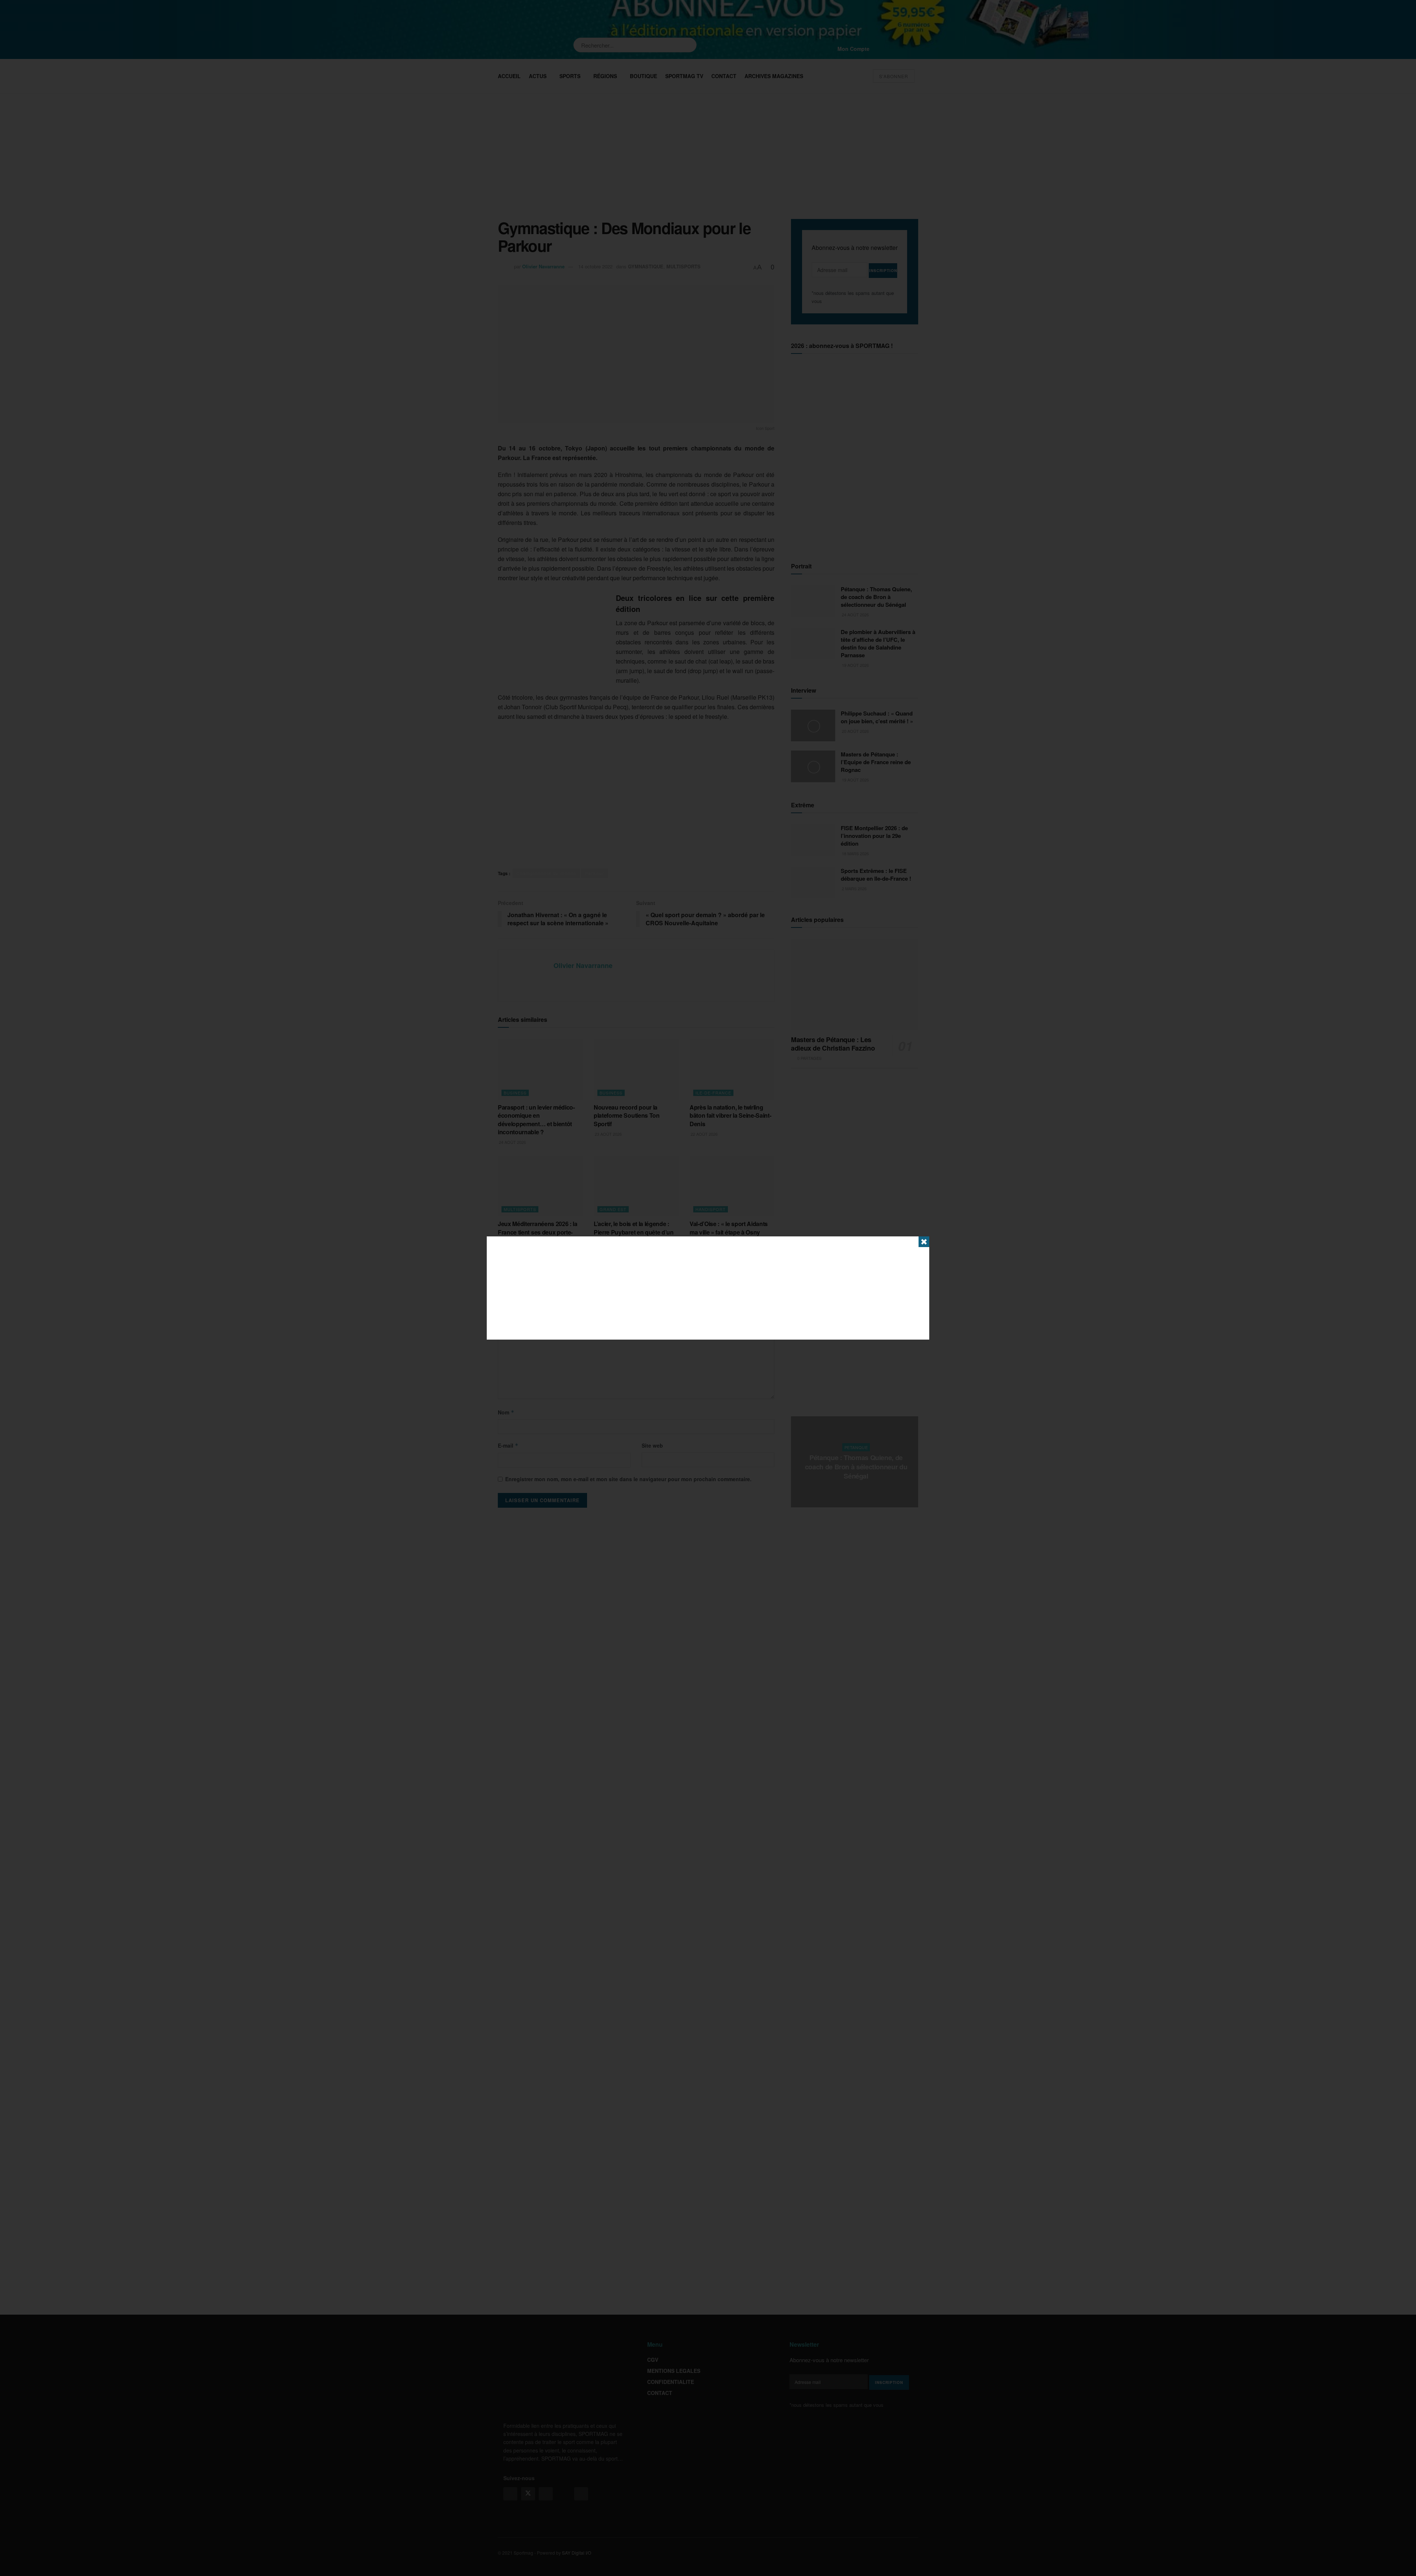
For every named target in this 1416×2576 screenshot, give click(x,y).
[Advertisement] (708, 1288)
